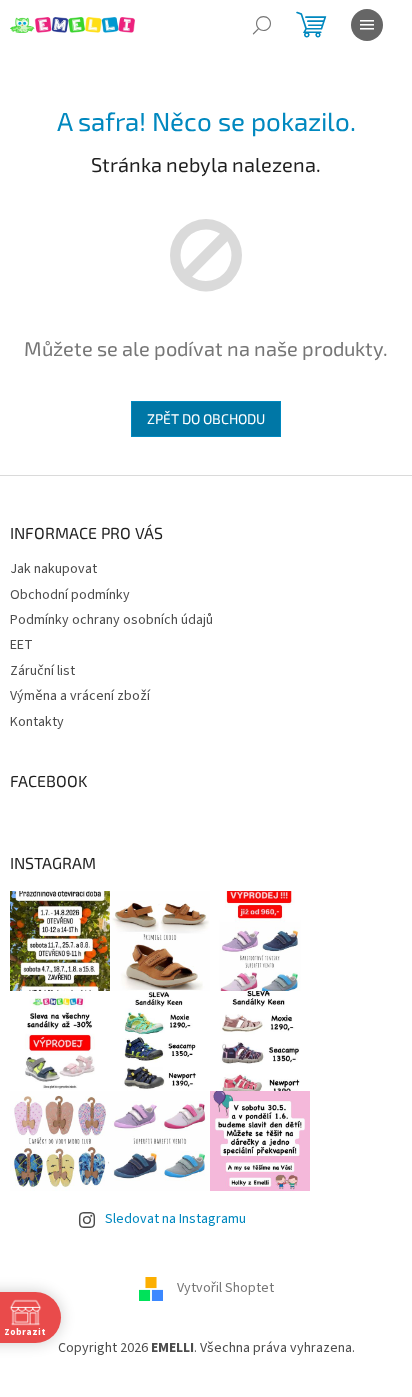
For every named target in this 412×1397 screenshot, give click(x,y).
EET (21, 645)
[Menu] (367, 25)
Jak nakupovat (53, 569)
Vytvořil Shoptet (225, 1289)
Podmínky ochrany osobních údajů (111, 620)
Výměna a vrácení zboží (80, 696)
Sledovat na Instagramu (175, 1219)
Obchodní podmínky (70, 595)
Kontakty (37, 722)
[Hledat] (262, 25)
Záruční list (42, 671)
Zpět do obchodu (206, 418)
